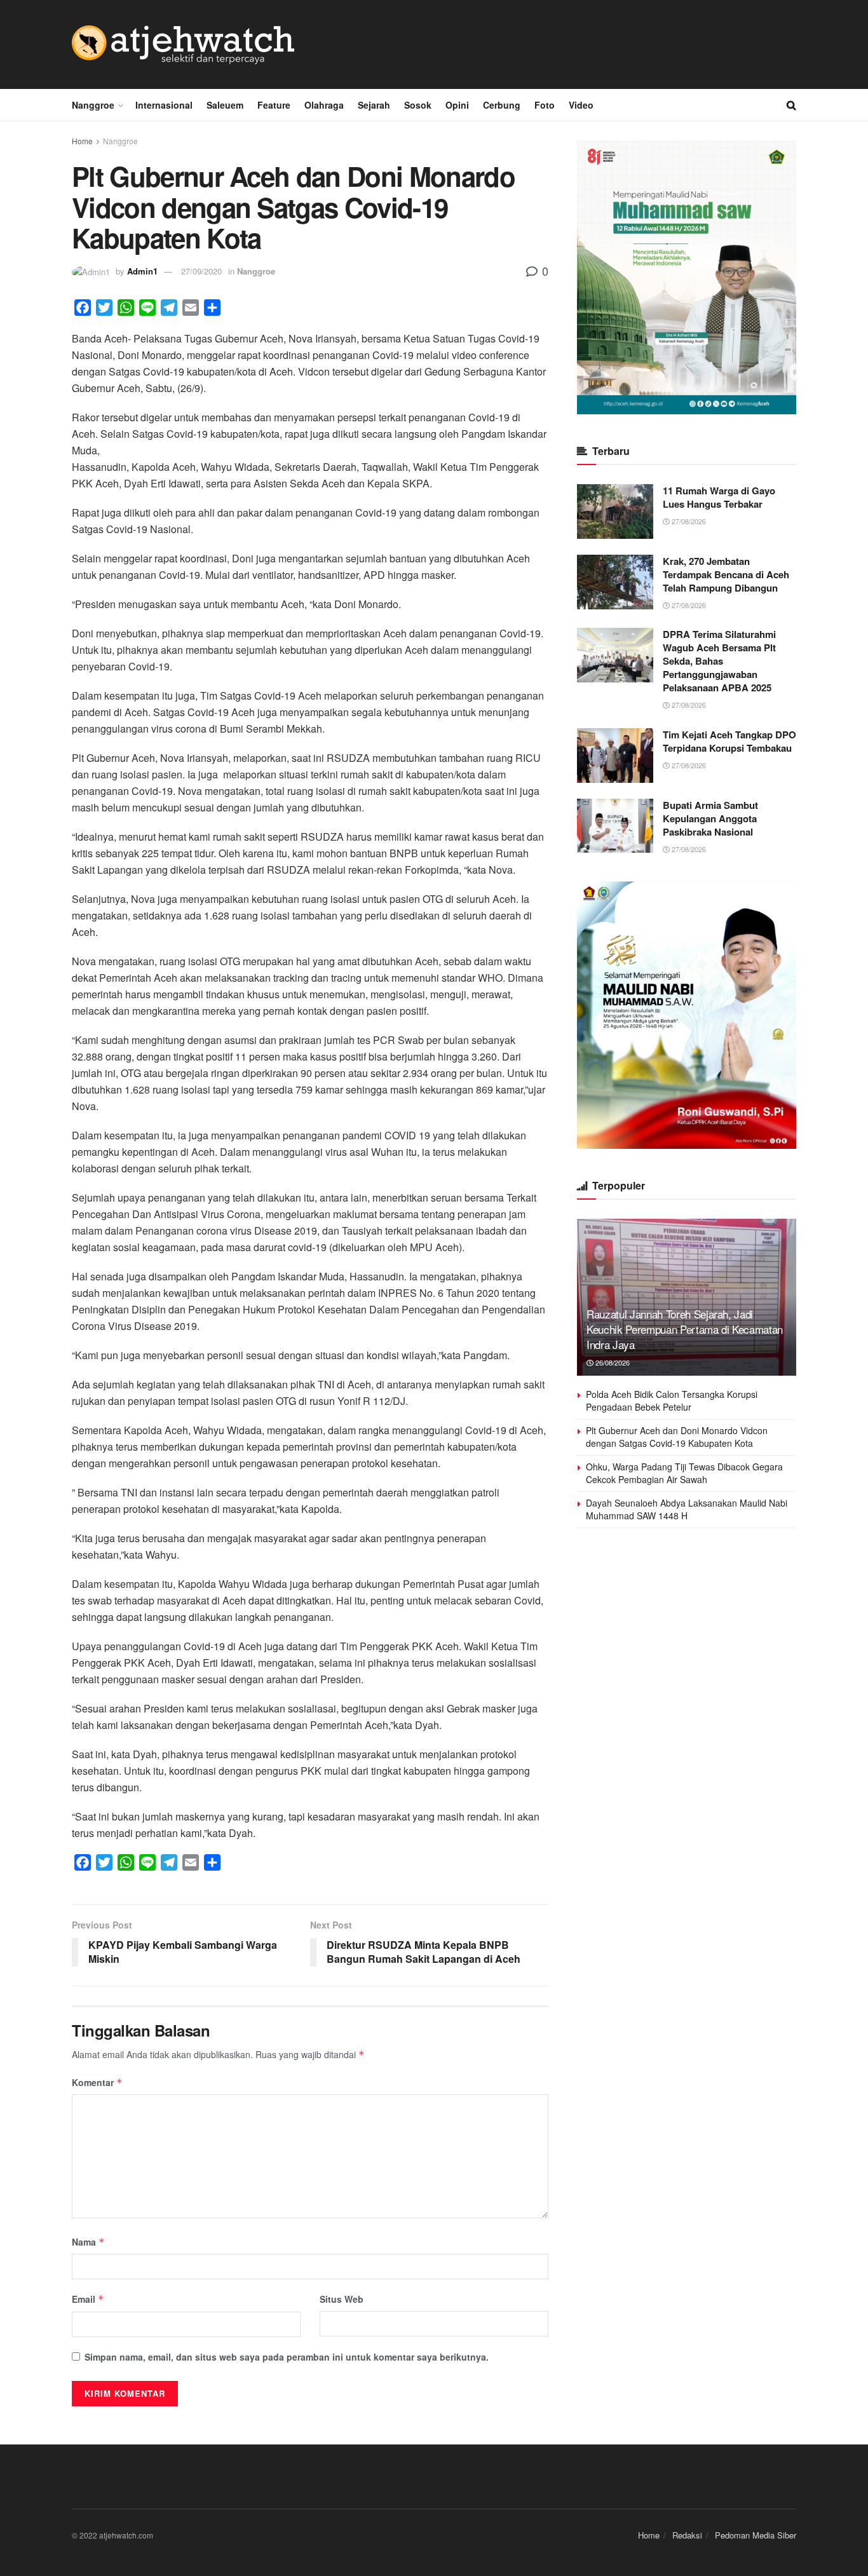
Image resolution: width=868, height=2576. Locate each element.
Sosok (418, 105)
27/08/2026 (688, 521)
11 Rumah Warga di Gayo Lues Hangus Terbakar (719, 497)
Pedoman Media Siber (756, 2535)
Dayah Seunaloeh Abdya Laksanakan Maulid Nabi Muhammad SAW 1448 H (687, 1509)
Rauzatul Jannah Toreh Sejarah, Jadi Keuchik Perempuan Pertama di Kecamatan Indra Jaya (685, 1329)
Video (581, 105)
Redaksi (687, 2535)
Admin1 (142, 271)
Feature (274, 105)
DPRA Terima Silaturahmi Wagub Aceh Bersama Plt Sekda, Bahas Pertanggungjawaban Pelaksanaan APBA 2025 (719, 661)
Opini (457, 105)
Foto (545, 105)
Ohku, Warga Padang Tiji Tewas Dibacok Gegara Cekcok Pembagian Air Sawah (684, 1473)
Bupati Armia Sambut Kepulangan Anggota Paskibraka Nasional (710, 818)
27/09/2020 (201, 271)
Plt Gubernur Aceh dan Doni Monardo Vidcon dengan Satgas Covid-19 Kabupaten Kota (677, 1437)
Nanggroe (93, 105)
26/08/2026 (612, 1362)
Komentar (97, 2082)
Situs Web (342, 2299)
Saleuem (225, 105)
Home (82, 141)
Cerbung (502, 105)
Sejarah (374, 105)
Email (88, 2299)
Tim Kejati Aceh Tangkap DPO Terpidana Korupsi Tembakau (729, 741)
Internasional (164, 105)
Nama (88, 2242)
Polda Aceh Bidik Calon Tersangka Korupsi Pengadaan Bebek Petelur (672, 1400)
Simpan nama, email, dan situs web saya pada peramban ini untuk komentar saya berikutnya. (287, 2357)
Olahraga (324, 105)
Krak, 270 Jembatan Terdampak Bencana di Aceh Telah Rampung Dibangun (726, 574)
